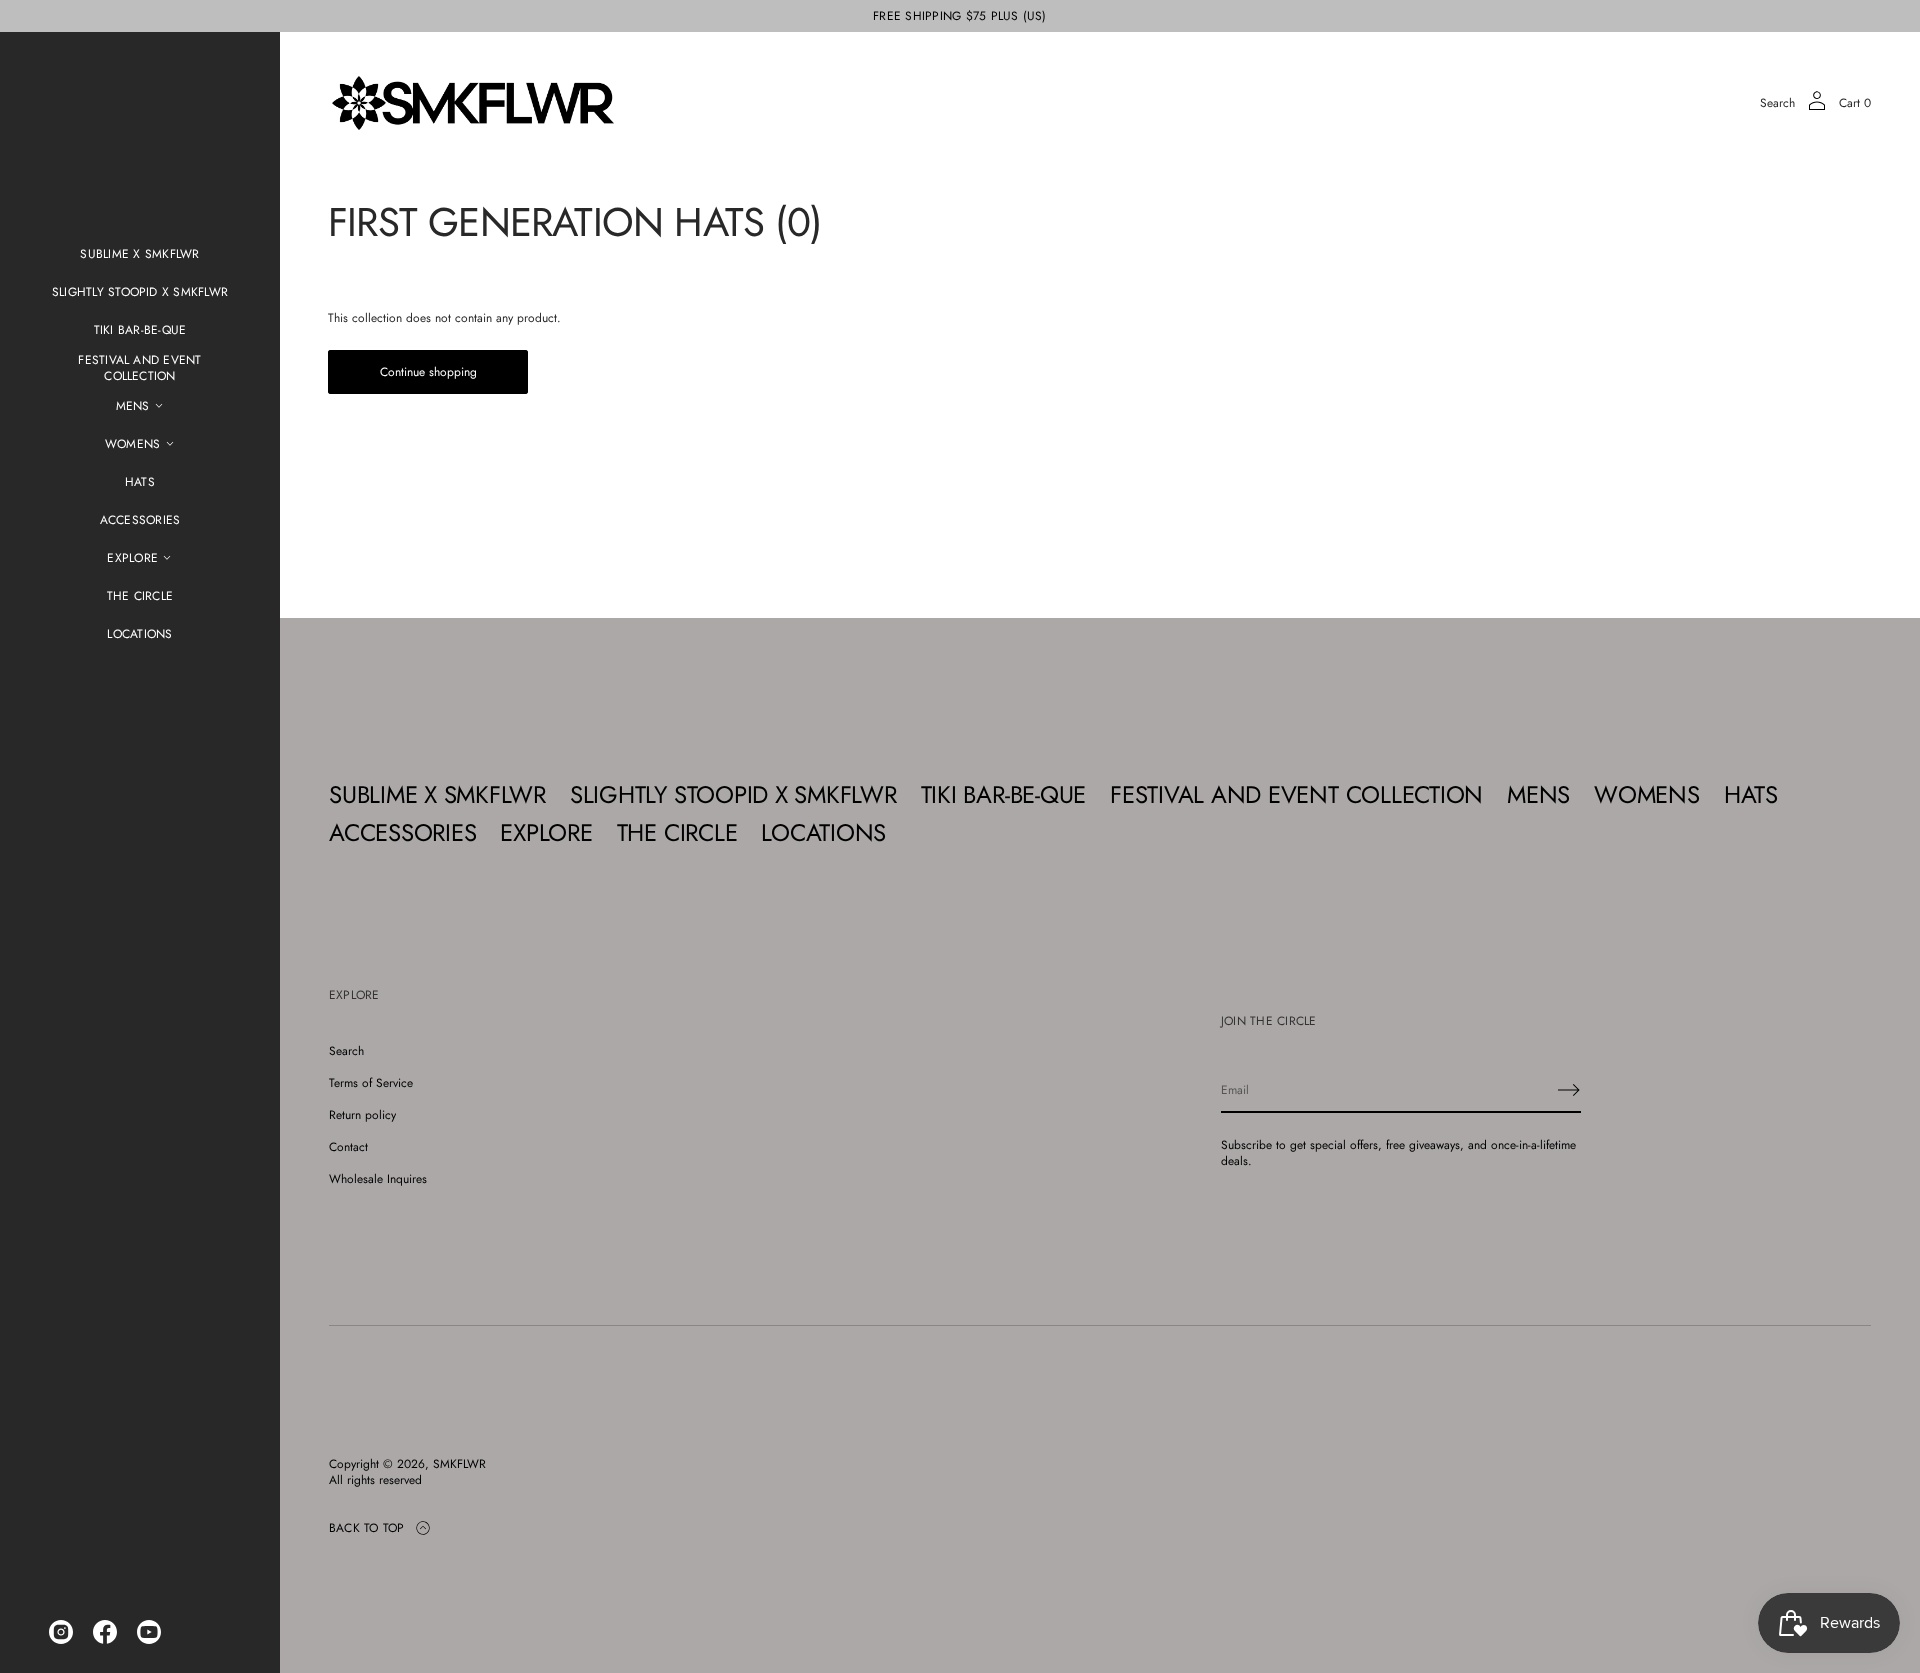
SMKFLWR (459, 1464)
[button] (1777, 103)
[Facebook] (105, 1632)
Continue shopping (428, 372)
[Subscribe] (1569, 1090)
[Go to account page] (1817, 107)
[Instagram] (61, 1632)
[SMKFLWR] (473, 103)
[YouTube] (149, 1632)
